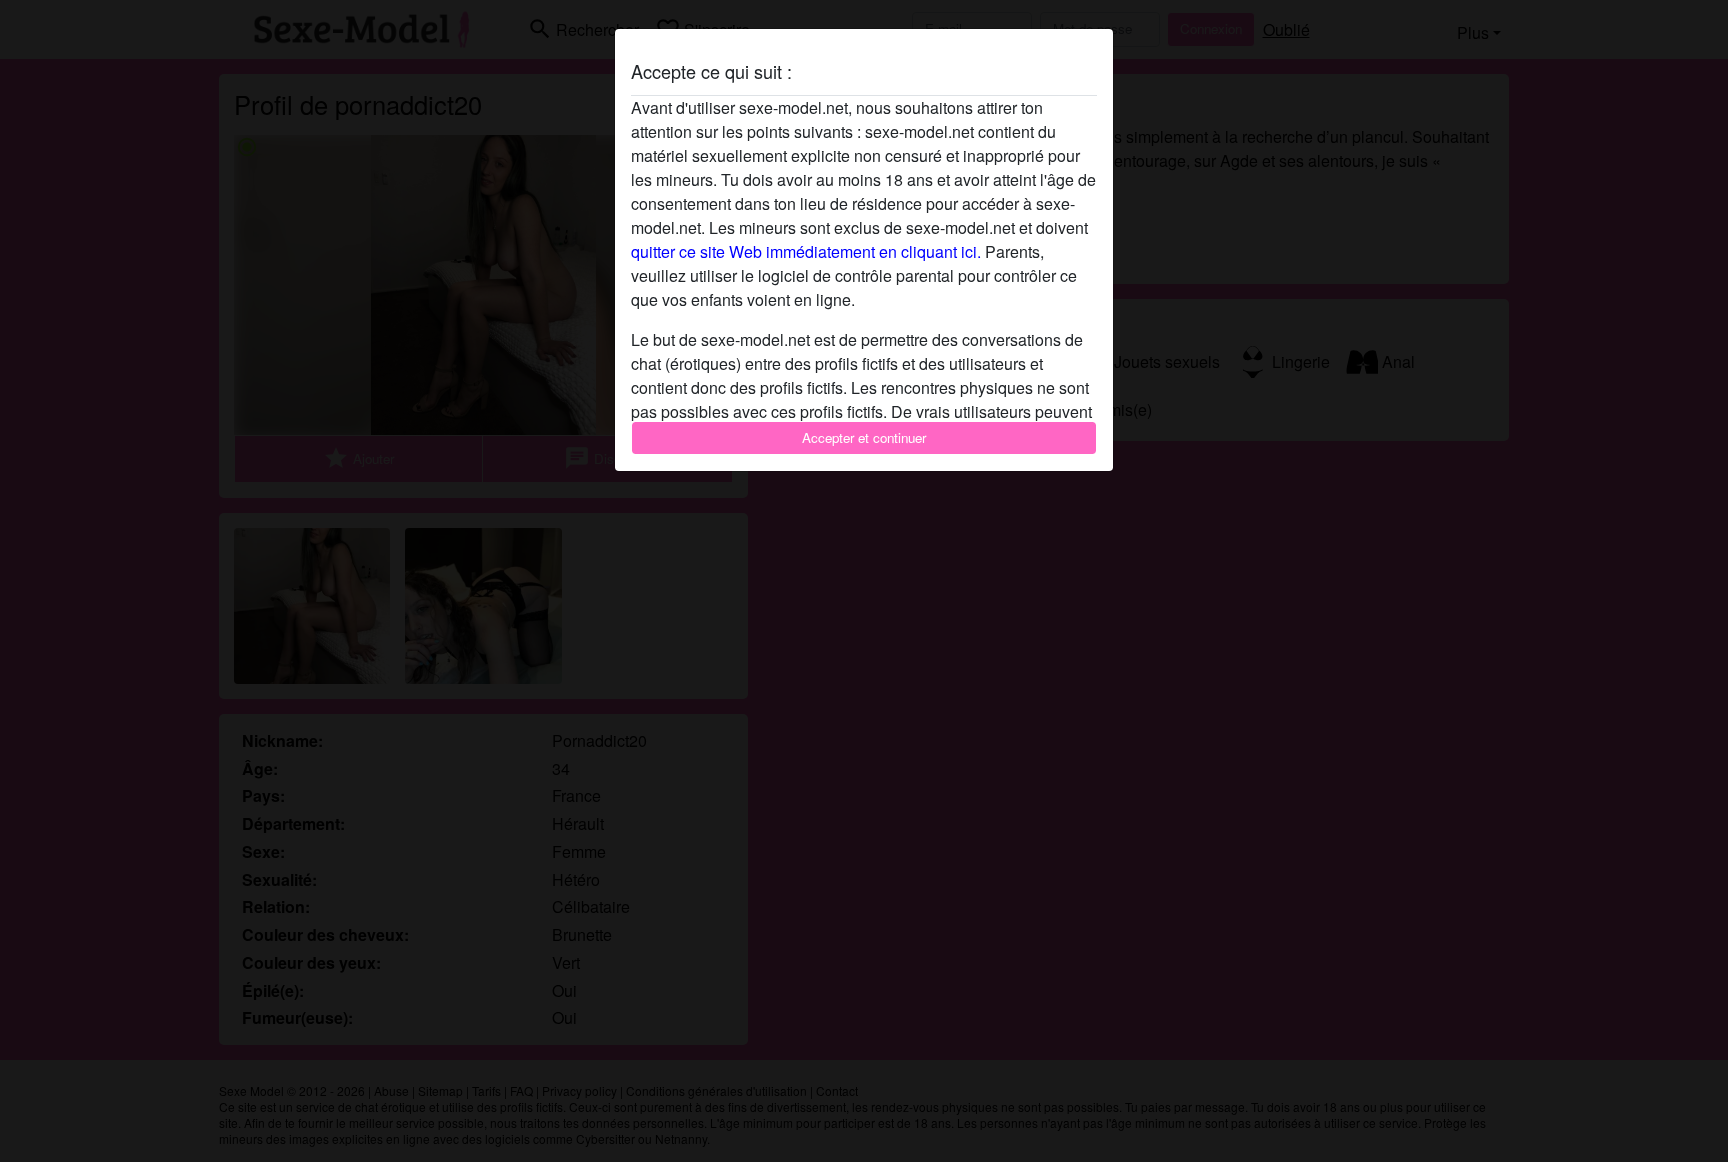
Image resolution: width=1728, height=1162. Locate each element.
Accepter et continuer (864, 437)
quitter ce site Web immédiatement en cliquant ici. (806, 251)
